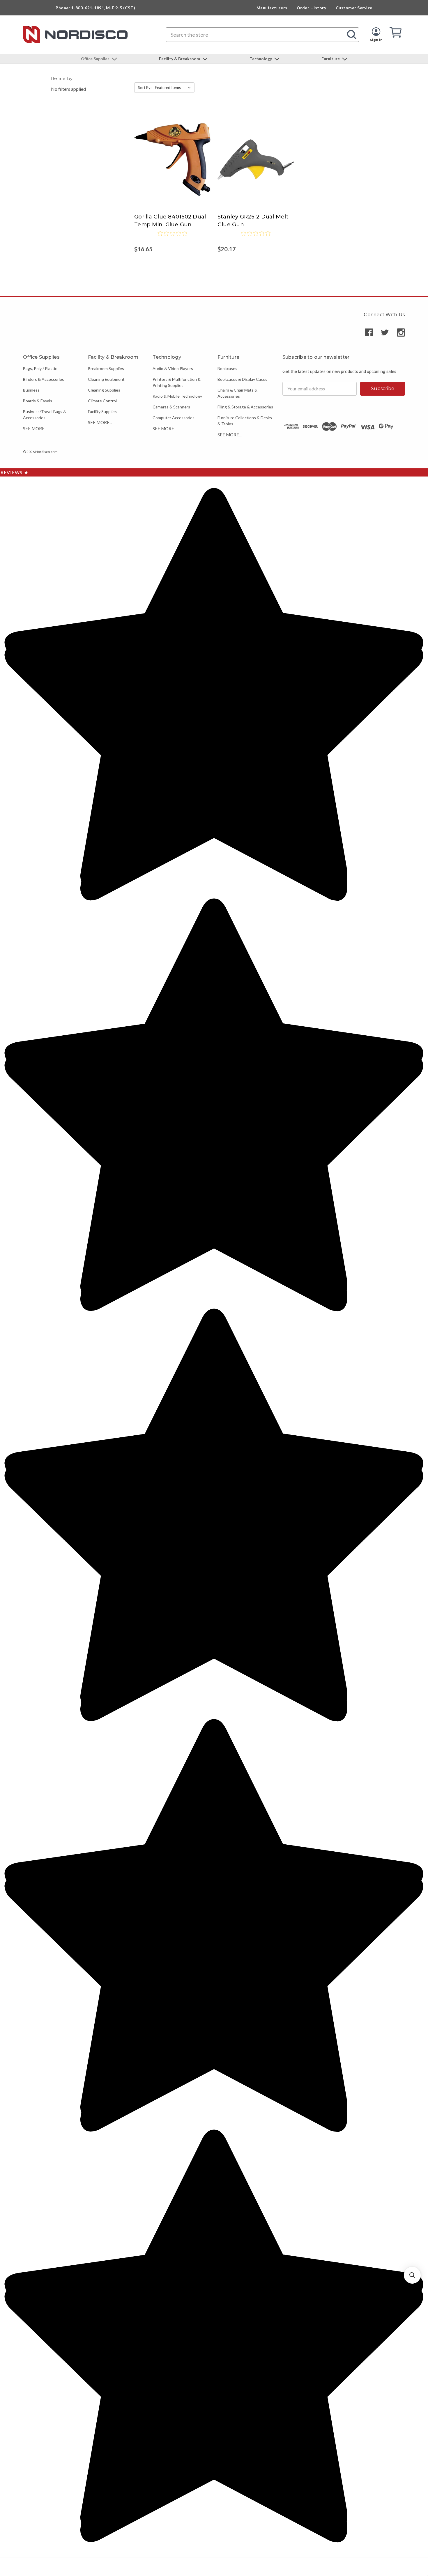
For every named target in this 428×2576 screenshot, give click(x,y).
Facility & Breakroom (180, 59)
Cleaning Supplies (104, 390)
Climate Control (102, 401)
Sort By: (145, 88)
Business (31, 390)
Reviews (14, 472)
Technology (261, 59)
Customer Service (354, 8)
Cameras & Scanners (171, 407)
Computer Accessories (174, 418)
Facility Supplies (102, 411)
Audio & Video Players (173, 368)
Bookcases (227, 368)
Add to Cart (172, 165)
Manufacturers (272, 8)
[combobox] (262, 35)
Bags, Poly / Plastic (40, 368)
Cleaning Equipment (106, 379)
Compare (170, 154)
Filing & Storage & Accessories (245, 407)
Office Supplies (96, 59)
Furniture (331, 59)
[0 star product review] (172, 237)
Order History (312, 8)
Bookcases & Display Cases (242, 379)
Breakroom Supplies (106, 368)
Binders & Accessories (44, 379)
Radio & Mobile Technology (177, 396)
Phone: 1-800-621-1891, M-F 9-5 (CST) (95, 8)
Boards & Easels (38, 401)
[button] (412, 2275)
